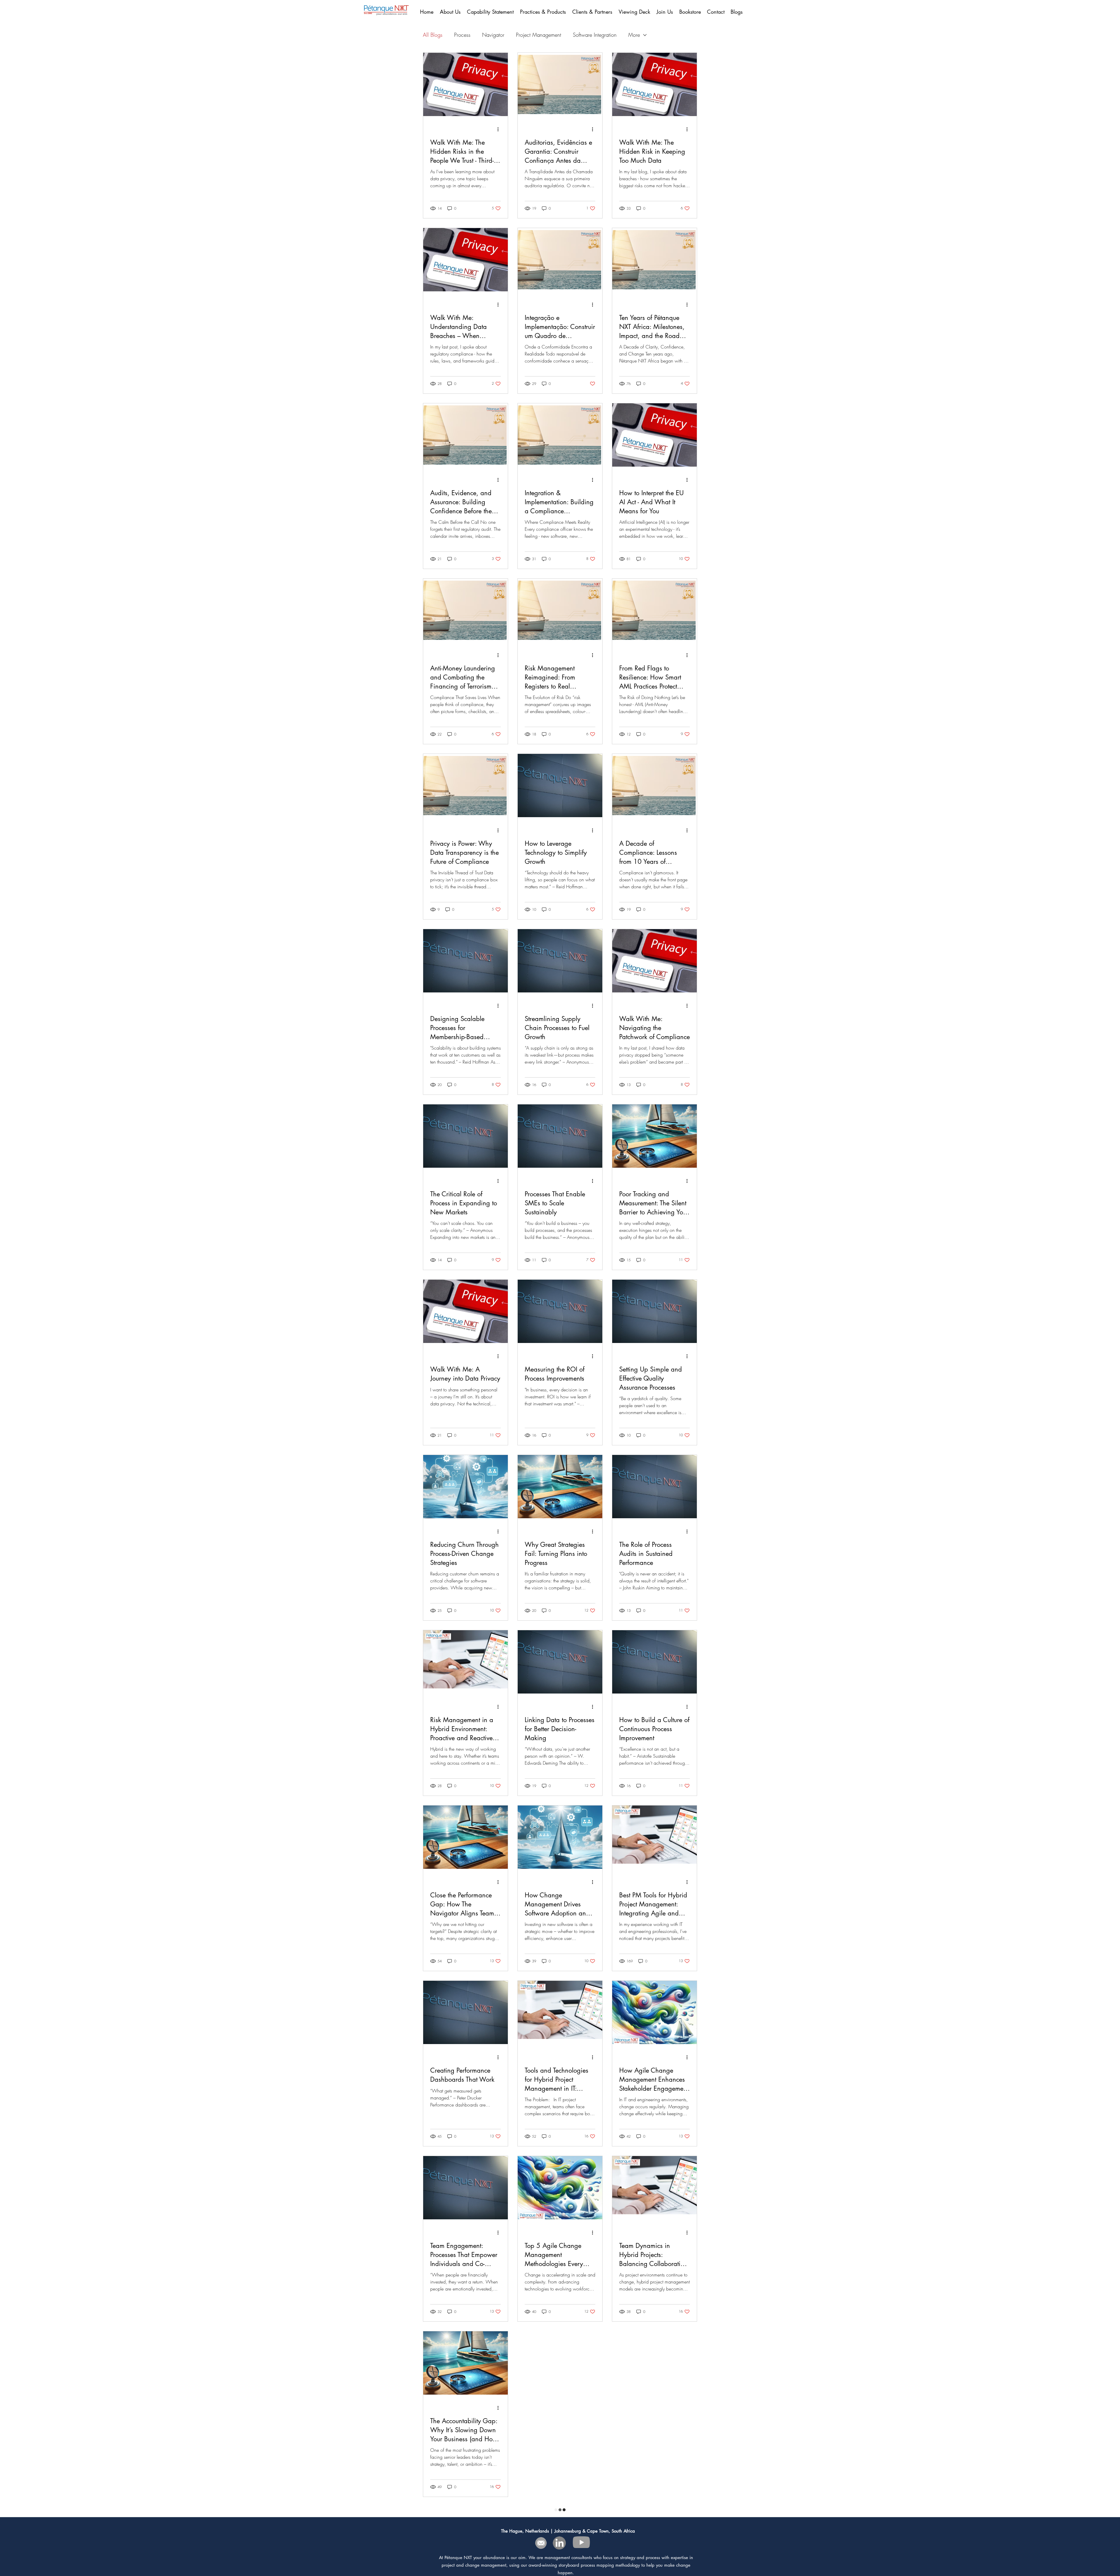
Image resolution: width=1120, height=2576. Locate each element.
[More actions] (500, 129)
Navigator (493, 35)
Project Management (539, 35)
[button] (593, 12)
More (634, 35)
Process (462, 35)
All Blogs (433, 35)
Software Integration (595, 35)
